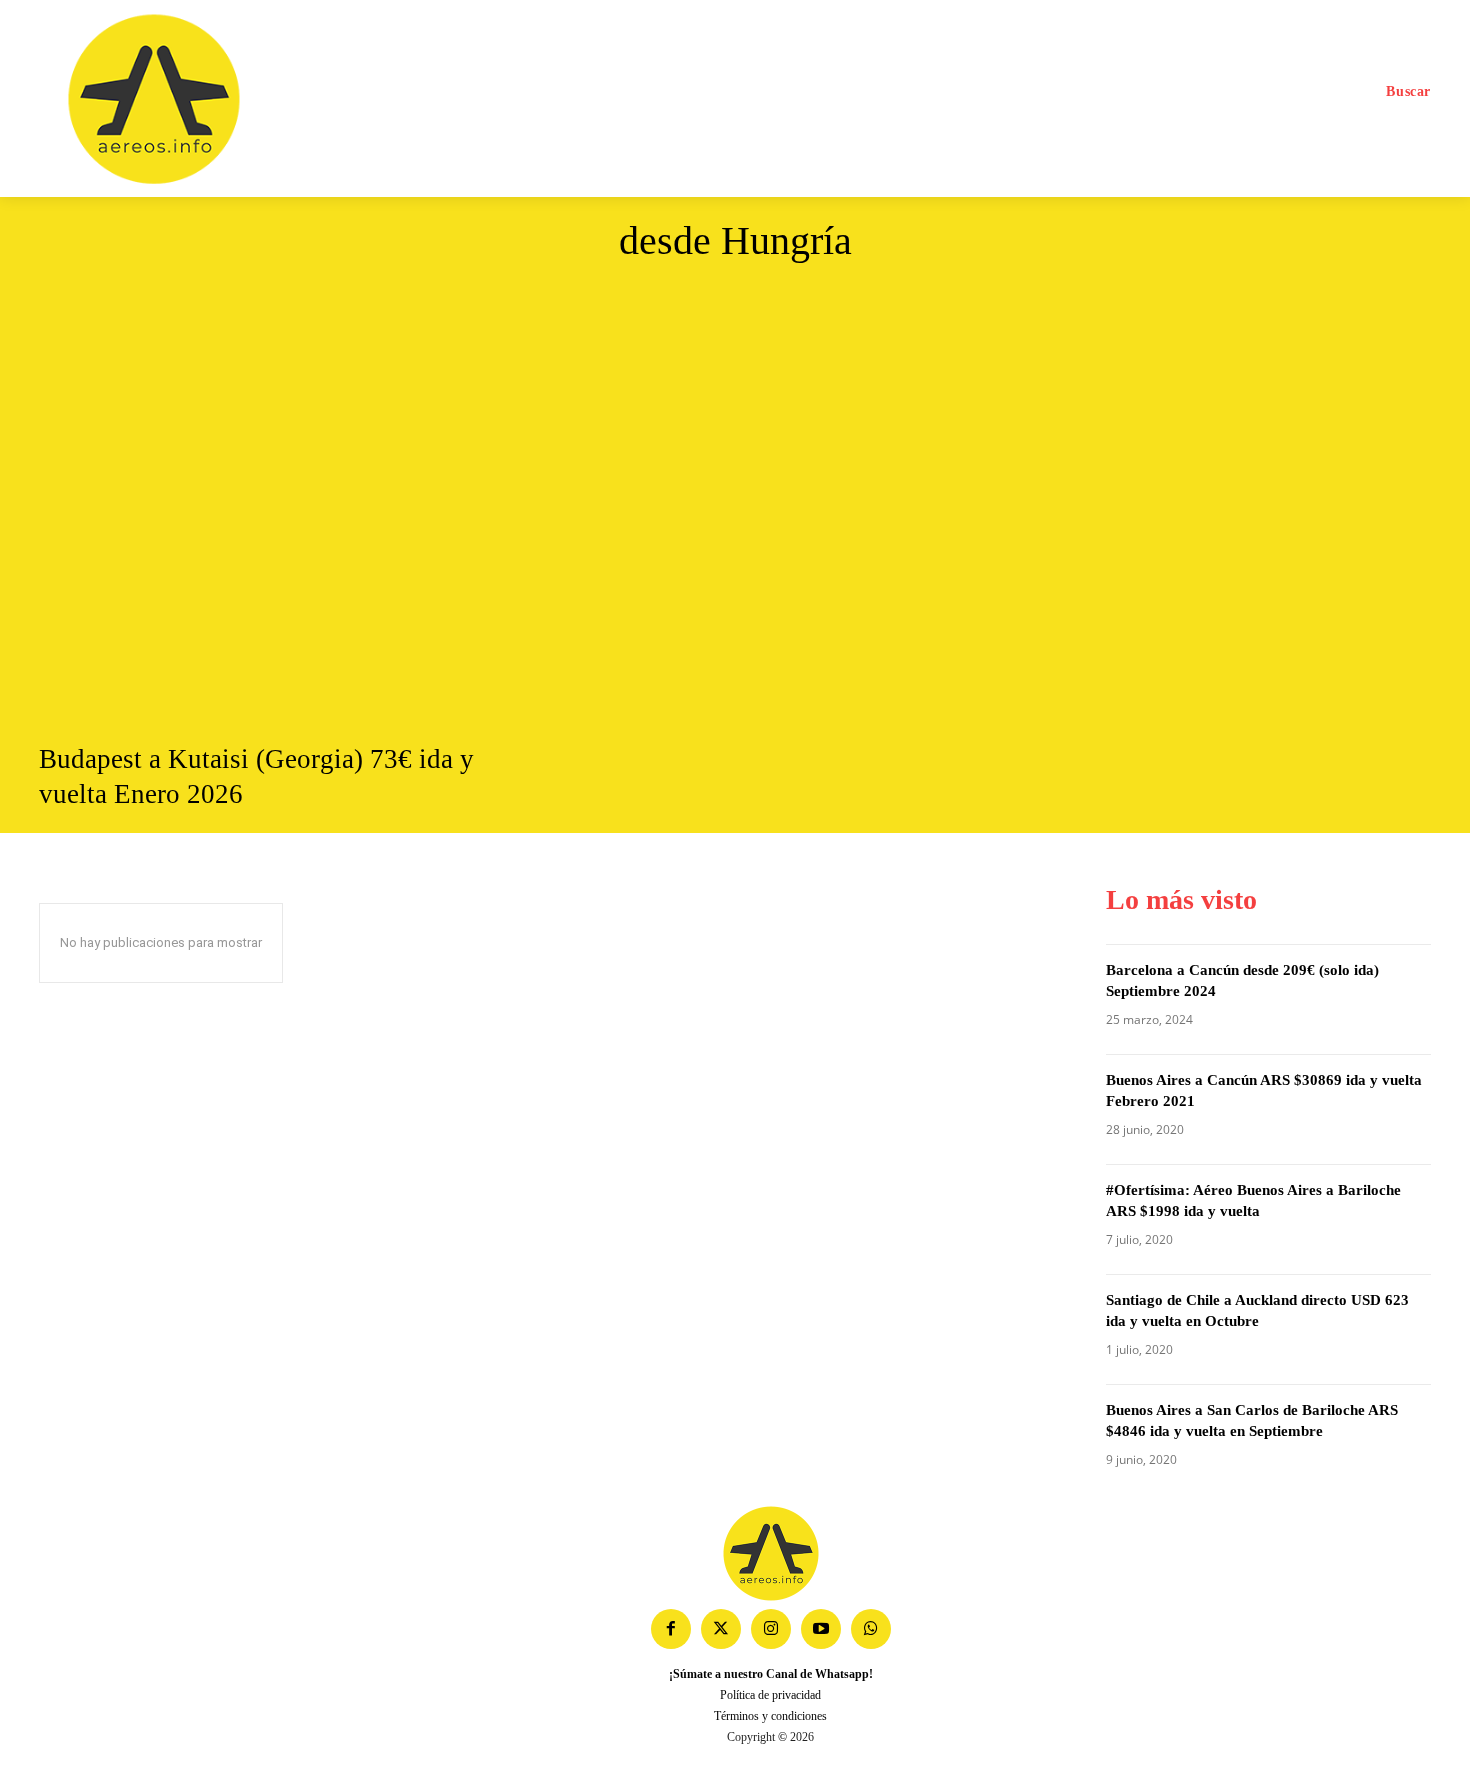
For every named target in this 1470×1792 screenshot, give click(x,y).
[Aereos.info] (207, 100)
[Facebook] (671, 1629)
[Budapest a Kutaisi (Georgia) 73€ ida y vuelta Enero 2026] (257, 508)
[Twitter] (721, 1629)
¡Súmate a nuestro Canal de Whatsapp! (771, 1674)
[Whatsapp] (871, 1629)
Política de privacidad (770, 1695)
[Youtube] (821, 1629)
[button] (1408, 92)
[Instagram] (771, 1629)
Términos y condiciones (770, 1716)
